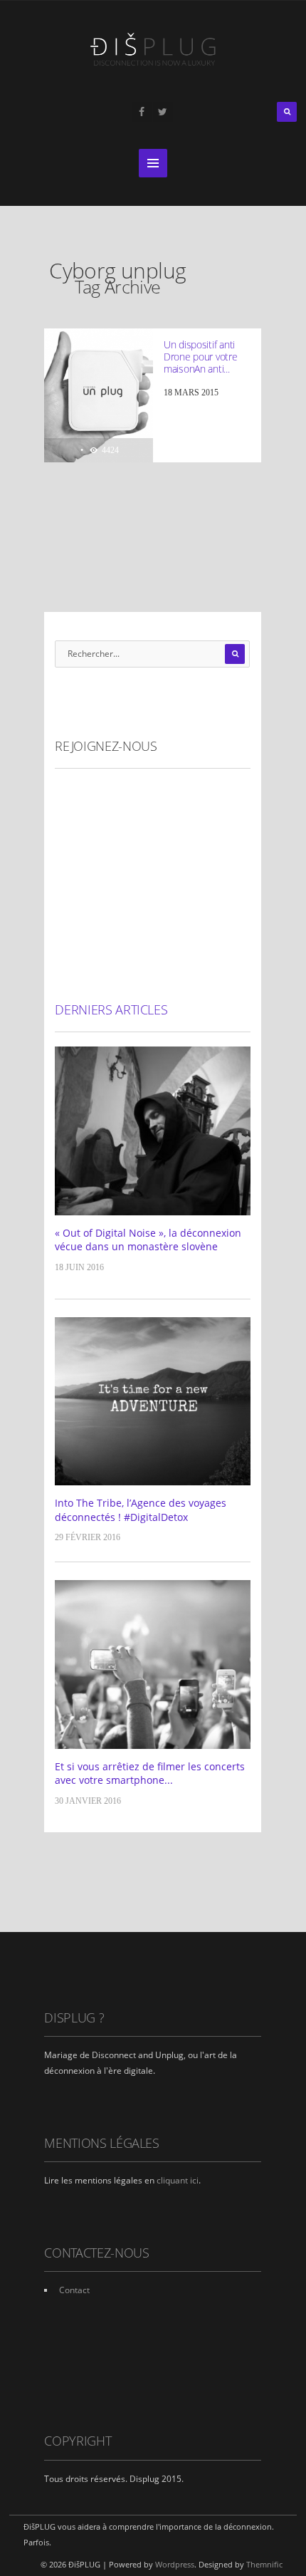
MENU (153, 163)
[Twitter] (163, 112)
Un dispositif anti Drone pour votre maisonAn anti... (201, 357)
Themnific (264, 2564)
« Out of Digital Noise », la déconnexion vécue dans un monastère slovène (148, 1240)
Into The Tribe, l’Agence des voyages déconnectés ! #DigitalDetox (141, 1510)
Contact (74, 2290)
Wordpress (175, 2564)
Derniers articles (111, 1009)
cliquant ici (178, 2180)
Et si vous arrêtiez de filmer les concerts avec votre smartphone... (150, 1773)
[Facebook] (142, 112)
